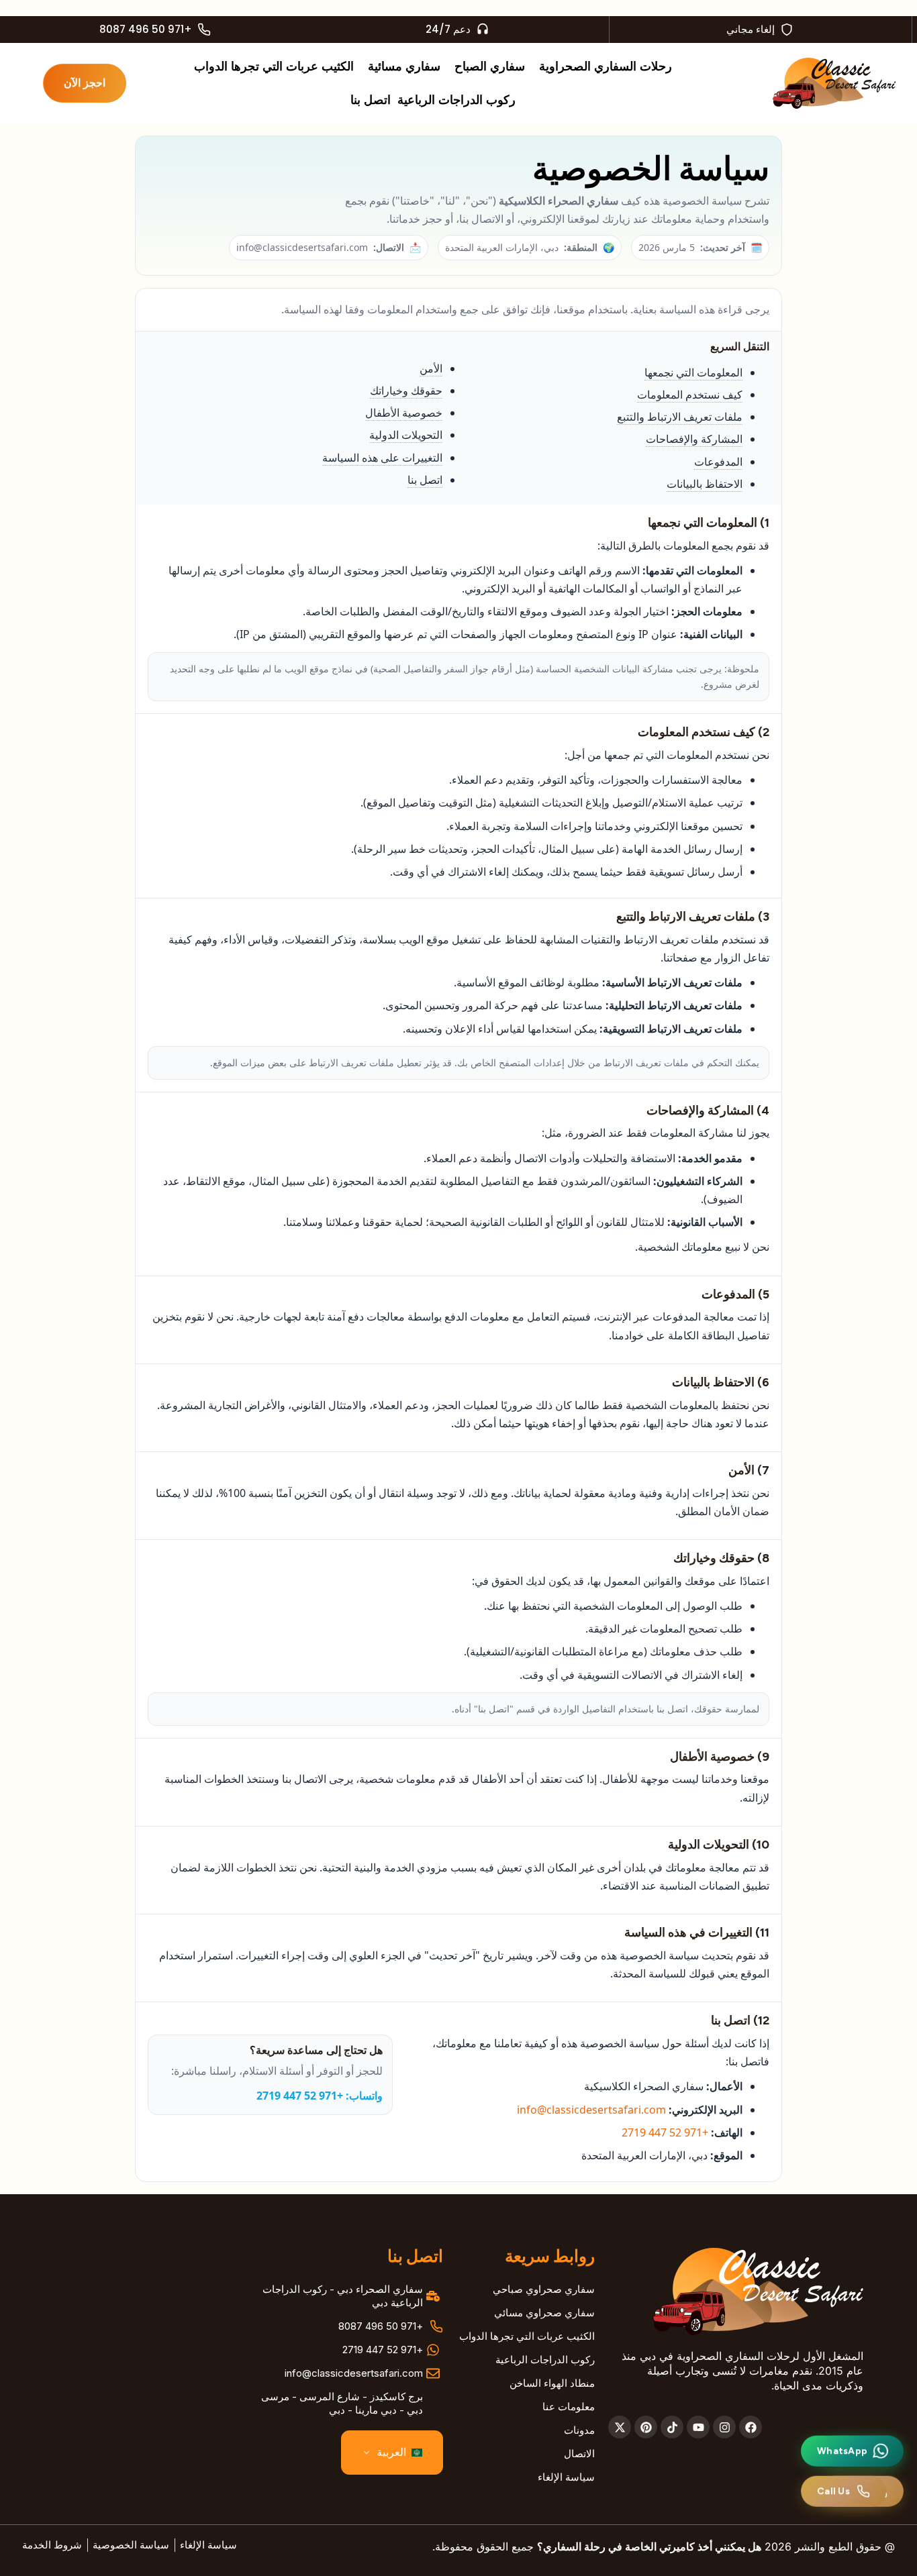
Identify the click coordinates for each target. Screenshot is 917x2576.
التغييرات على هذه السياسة (382, 458)
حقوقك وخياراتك (406, 391)
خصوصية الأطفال (404, 413)
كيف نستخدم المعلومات (690, 395)
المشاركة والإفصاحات (694, 439)
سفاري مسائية (404, 66)
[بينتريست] (646, 2427)
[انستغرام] (724, 2427)
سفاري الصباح (490, 66)
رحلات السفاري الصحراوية (606, 66)
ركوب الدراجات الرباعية (456, 100)
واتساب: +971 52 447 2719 (320, 2096)
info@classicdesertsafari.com (591, 2110)
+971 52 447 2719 (665, 2132)
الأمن (431, 368)
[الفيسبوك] (751, 2427)
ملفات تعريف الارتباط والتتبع (680, 417)
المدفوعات (718, 462)
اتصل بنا (371, 100)
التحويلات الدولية (406, 435)
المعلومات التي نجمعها (693, 372)
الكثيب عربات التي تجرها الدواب (274, 66)
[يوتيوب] (698, 2427)
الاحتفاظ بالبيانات (705, 484)
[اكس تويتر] (620, 2427)
